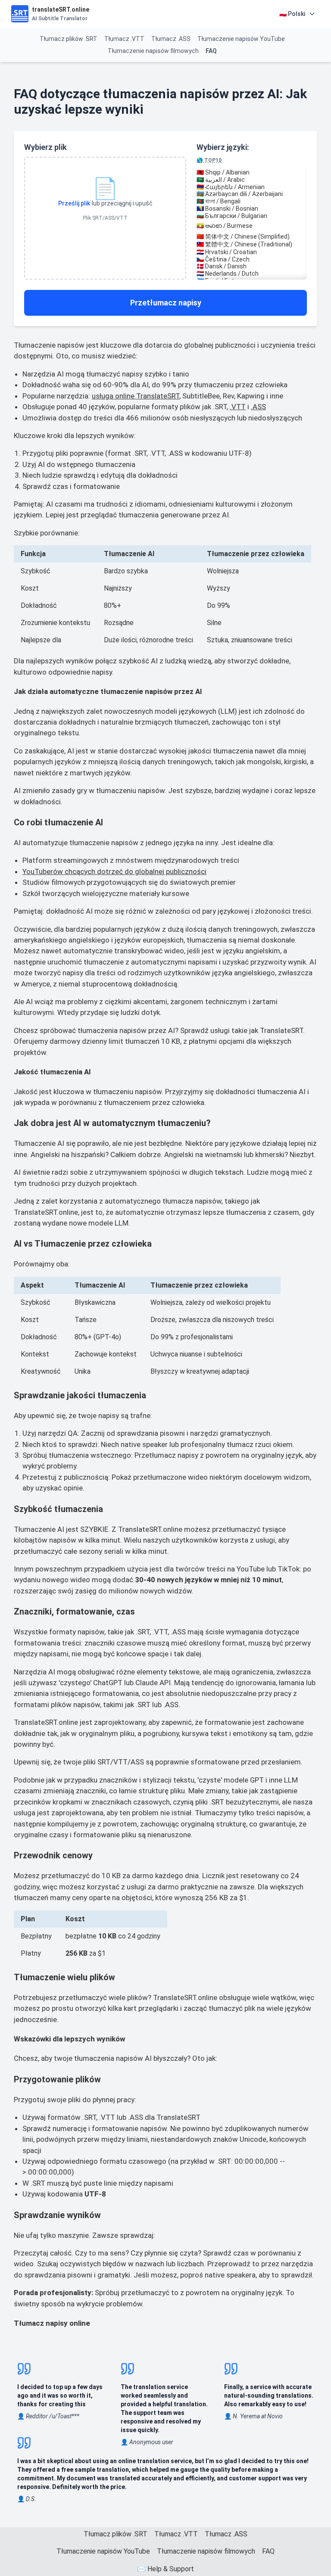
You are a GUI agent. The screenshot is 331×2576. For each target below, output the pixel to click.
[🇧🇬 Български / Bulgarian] (252, 216)
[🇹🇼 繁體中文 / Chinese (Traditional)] (252, 245)
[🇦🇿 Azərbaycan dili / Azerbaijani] (252, 194)
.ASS (258, 407)
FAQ (211, 51)
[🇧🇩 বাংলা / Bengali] (252, 201)
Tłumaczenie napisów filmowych (153, 51)
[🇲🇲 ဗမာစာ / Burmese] (252, 226)
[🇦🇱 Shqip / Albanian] (252, 173)
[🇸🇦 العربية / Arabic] (252, 180)
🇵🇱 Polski (292, 14)
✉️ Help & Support (165, 2569)
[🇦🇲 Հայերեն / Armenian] (252, 187)
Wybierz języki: (223, 153)
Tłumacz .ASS (171, 39)
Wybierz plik (45, 147)
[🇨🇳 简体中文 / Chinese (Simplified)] (252, 237)
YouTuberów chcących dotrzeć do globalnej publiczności (114, 871)
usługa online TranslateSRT (136, 396)
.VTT (238, 407)
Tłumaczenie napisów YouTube (241, 39)
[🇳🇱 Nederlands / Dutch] (252, 274)
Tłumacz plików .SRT (69, 39)
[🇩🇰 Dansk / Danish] (252, 266)
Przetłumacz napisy (166, 303)
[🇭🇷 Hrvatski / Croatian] (252, 252)
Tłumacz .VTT (124, 39)
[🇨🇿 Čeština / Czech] (252, 260)
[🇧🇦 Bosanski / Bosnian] (252, 209)
